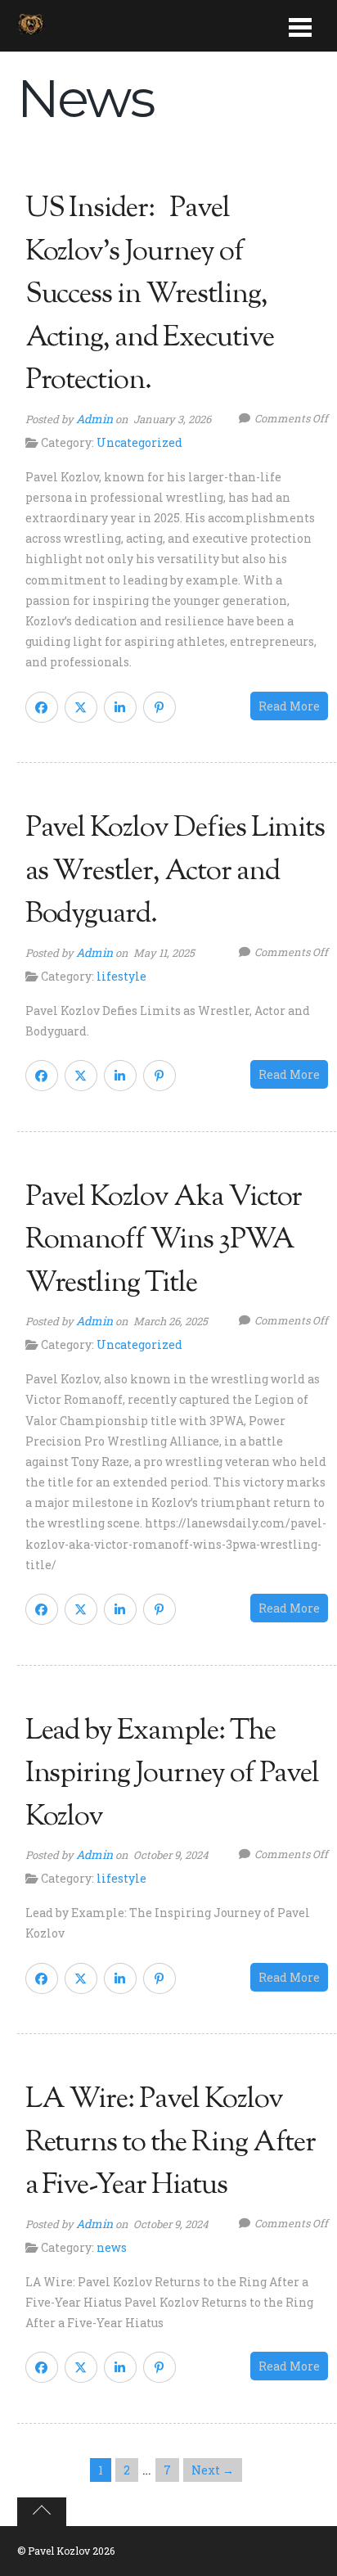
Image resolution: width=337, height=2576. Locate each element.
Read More (289, 706)
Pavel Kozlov (59, 2551)
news (112, 2247)
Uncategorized (139, 442)
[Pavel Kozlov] (31, 26)
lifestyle (121, 976)
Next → (213, 2470)
